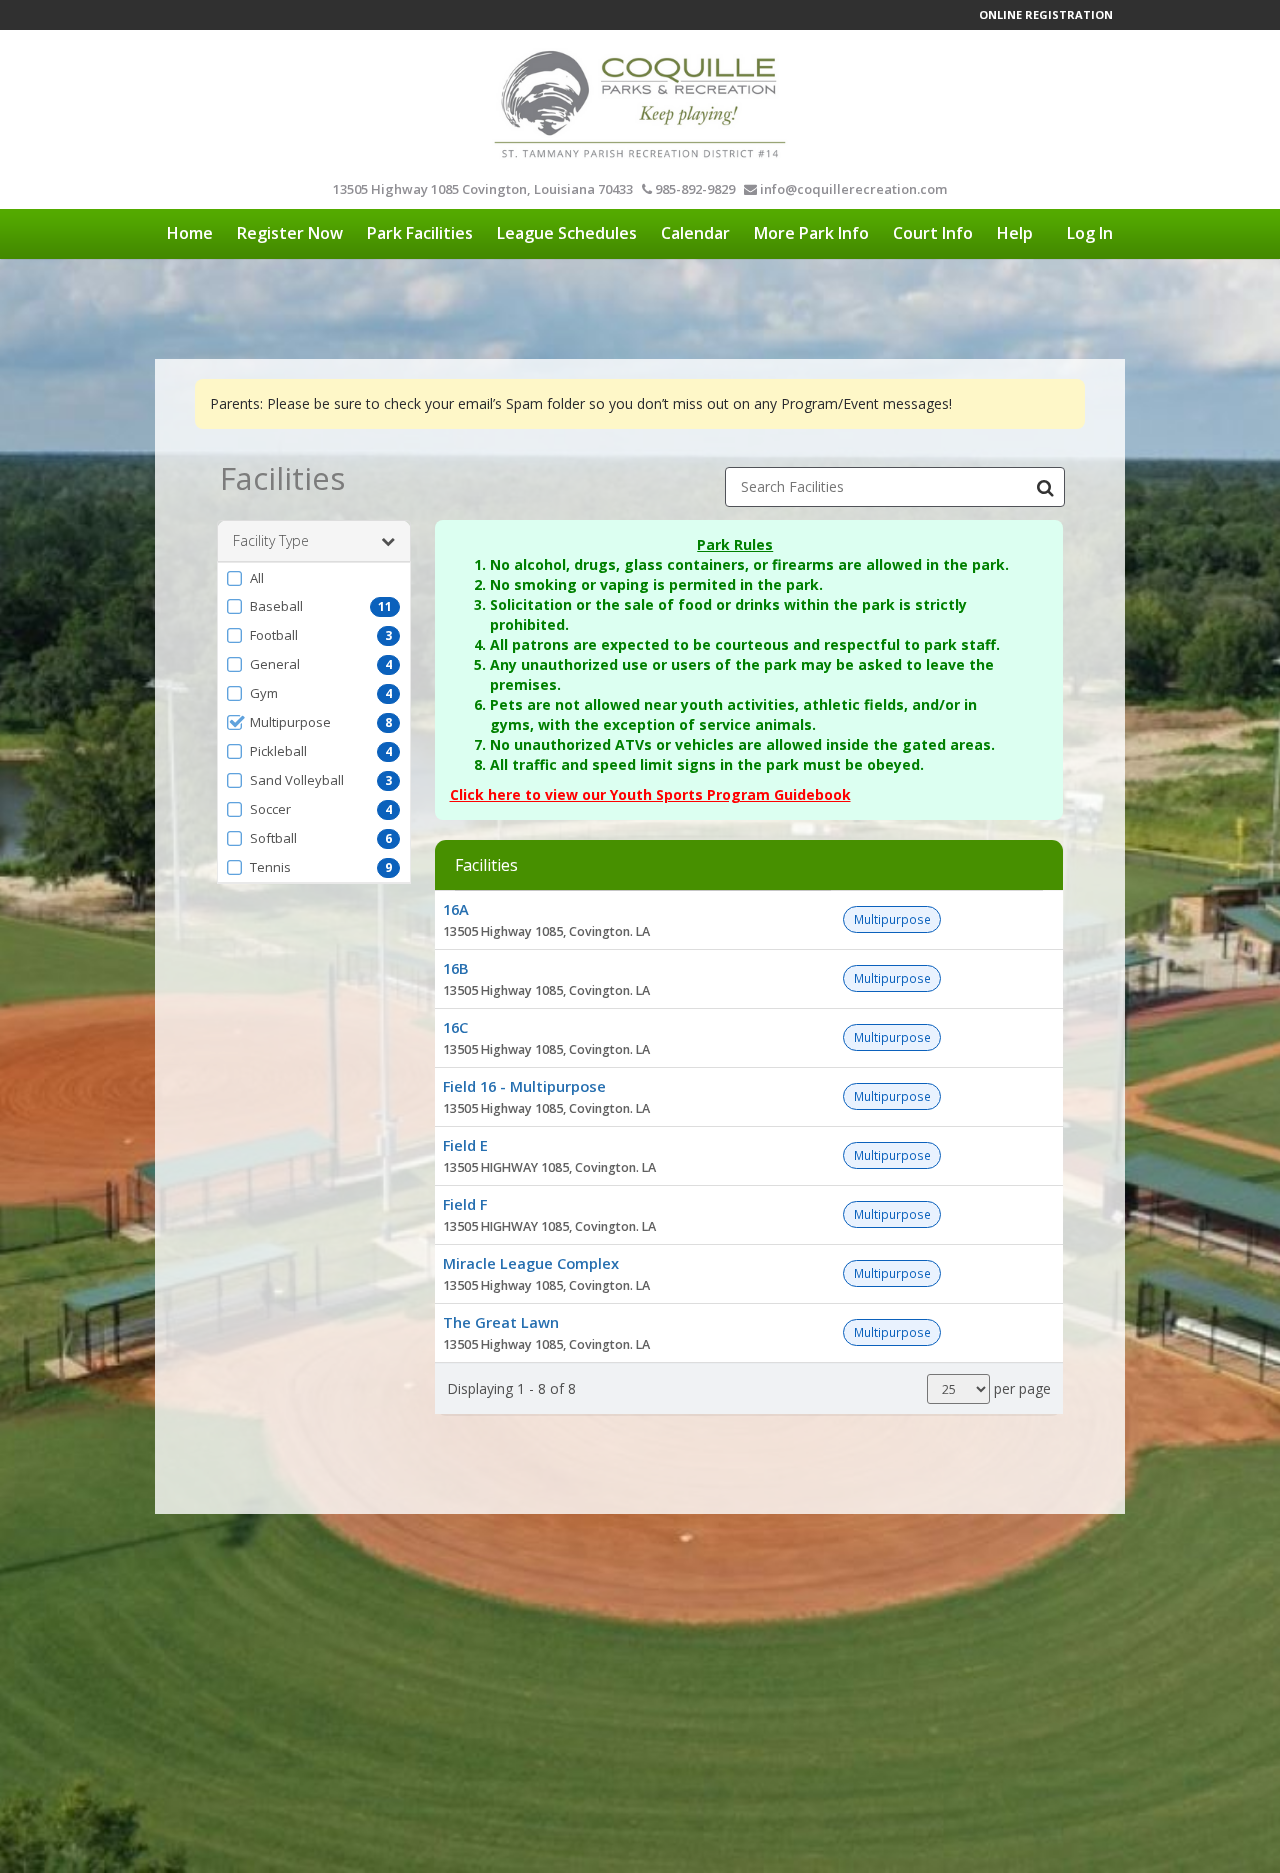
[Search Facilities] (1045, 487)
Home (190, 233)
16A (456, 909)
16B (456, 968)
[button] (314, 578)
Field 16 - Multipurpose (524, 1086)
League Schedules (567, 233)
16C (455, 1027)
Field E (465, 1145)
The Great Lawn (501, 1322)
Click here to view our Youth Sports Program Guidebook (650, 794)
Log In (1090, 233)
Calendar (695, 233)
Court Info (933, 233)
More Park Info (811, 233)
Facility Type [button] (271, 540)
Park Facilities (420, 233)
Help (1015, 233)
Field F (465, 1204)
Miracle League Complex (531, 1263)
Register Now (290, 233)
